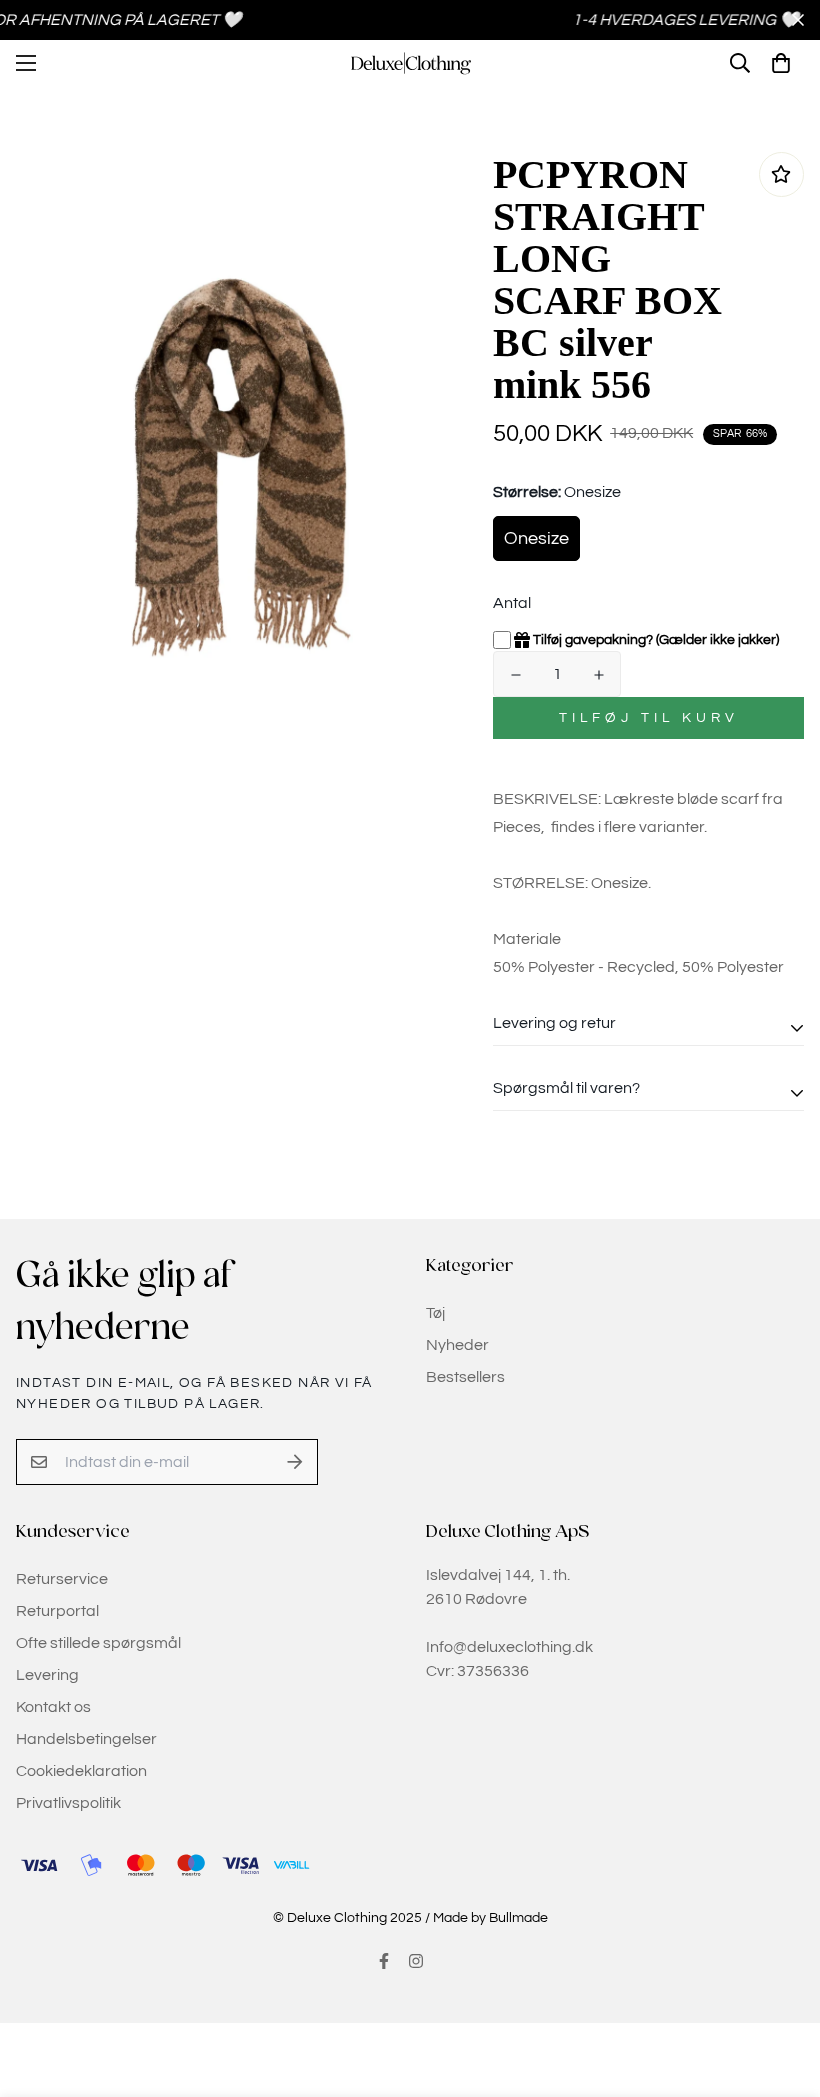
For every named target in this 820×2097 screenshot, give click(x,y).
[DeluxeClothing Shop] (410, 63)
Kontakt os (53, 1707)
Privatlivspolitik (68, 1803)
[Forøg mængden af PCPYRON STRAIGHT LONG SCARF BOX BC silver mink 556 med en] (598, 675)
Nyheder (457, 1345)
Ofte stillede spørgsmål (98, 1643)
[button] (781, 63)
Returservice (62, 1579)
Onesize (536, 538)
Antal (512, 603)
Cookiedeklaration (81, 1771)
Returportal (57, 1611)
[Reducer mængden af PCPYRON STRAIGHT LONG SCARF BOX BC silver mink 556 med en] (515, 675)
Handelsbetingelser (86, 1739)
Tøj (435, 1313)
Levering (47, 1675)
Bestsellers (465, 1377)
